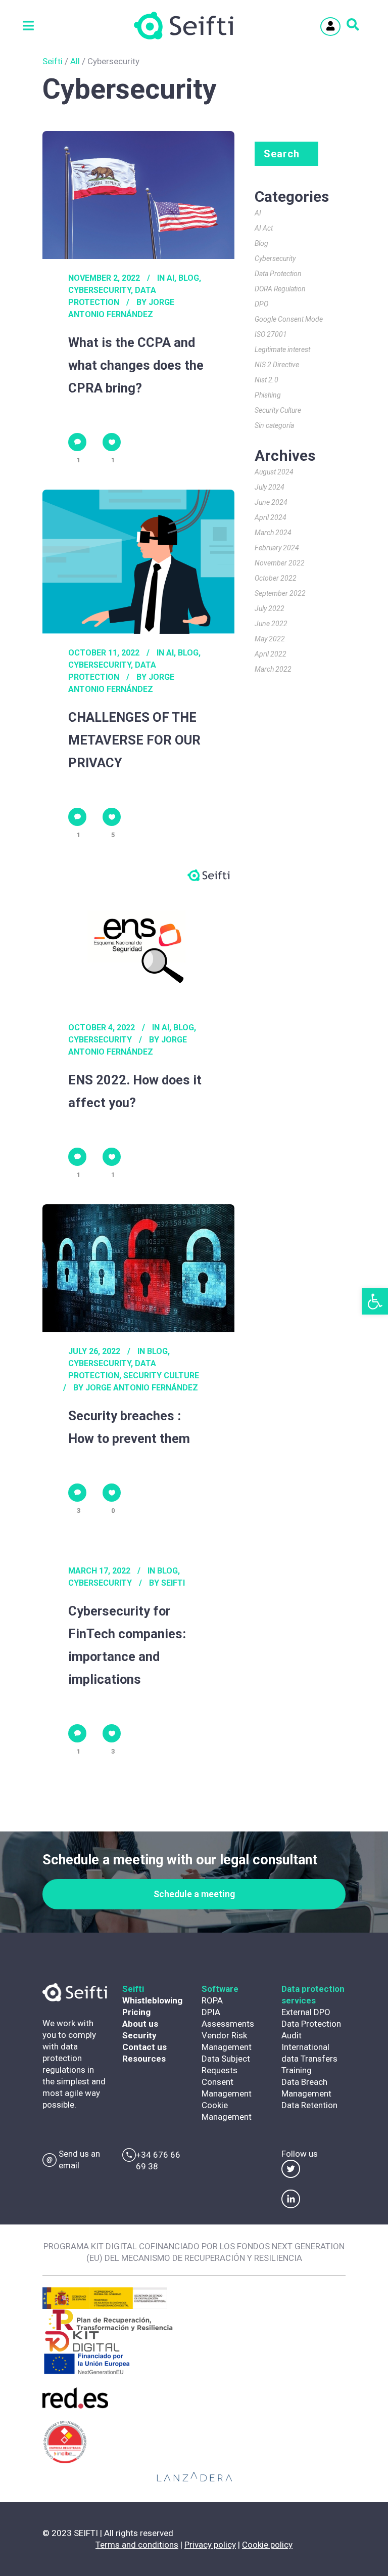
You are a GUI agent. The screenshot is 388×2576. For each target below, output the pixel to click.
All (75, 61)
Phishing (268, 395)
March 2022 (273, 669)
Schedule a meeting (194, 1894)
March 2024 (273, 533)
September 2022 (280, 593)
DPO (261, 304)
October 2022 (276, 578)
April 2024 (271, 517)
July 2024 (270, 487)
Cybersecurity (100, 290)
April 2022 (271, 654)
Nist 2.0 (266, 380)
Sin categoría (274, 425)
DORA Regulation (280, 289)
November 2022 (280, 563)
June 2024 (271, 502)
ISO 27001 (271, 334)
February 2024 (277, 548)
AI (171, 278)
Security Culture (161, 1376)
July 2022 (270, 608)
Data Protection (278, 274)
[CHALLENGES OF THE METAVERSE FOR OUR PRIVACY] (138, 562)
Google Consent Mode (289, 319)
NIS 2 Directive (277, 365)
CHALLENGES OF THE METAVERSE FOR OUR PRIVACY (134, 740)
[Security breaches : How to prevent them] (138, 1268)
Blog (189, 278)
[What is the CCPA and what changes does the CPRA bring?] (138, 195)
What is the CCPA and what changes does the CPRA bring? (136, 365)
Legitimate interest (282, 350)
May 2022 (270, 639)
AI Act (264, 228)
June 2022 (271, 624)
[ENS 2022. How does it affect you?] (138, 936)
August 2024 (274, 472)
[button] (375, 1301)
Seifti (53, 61)
